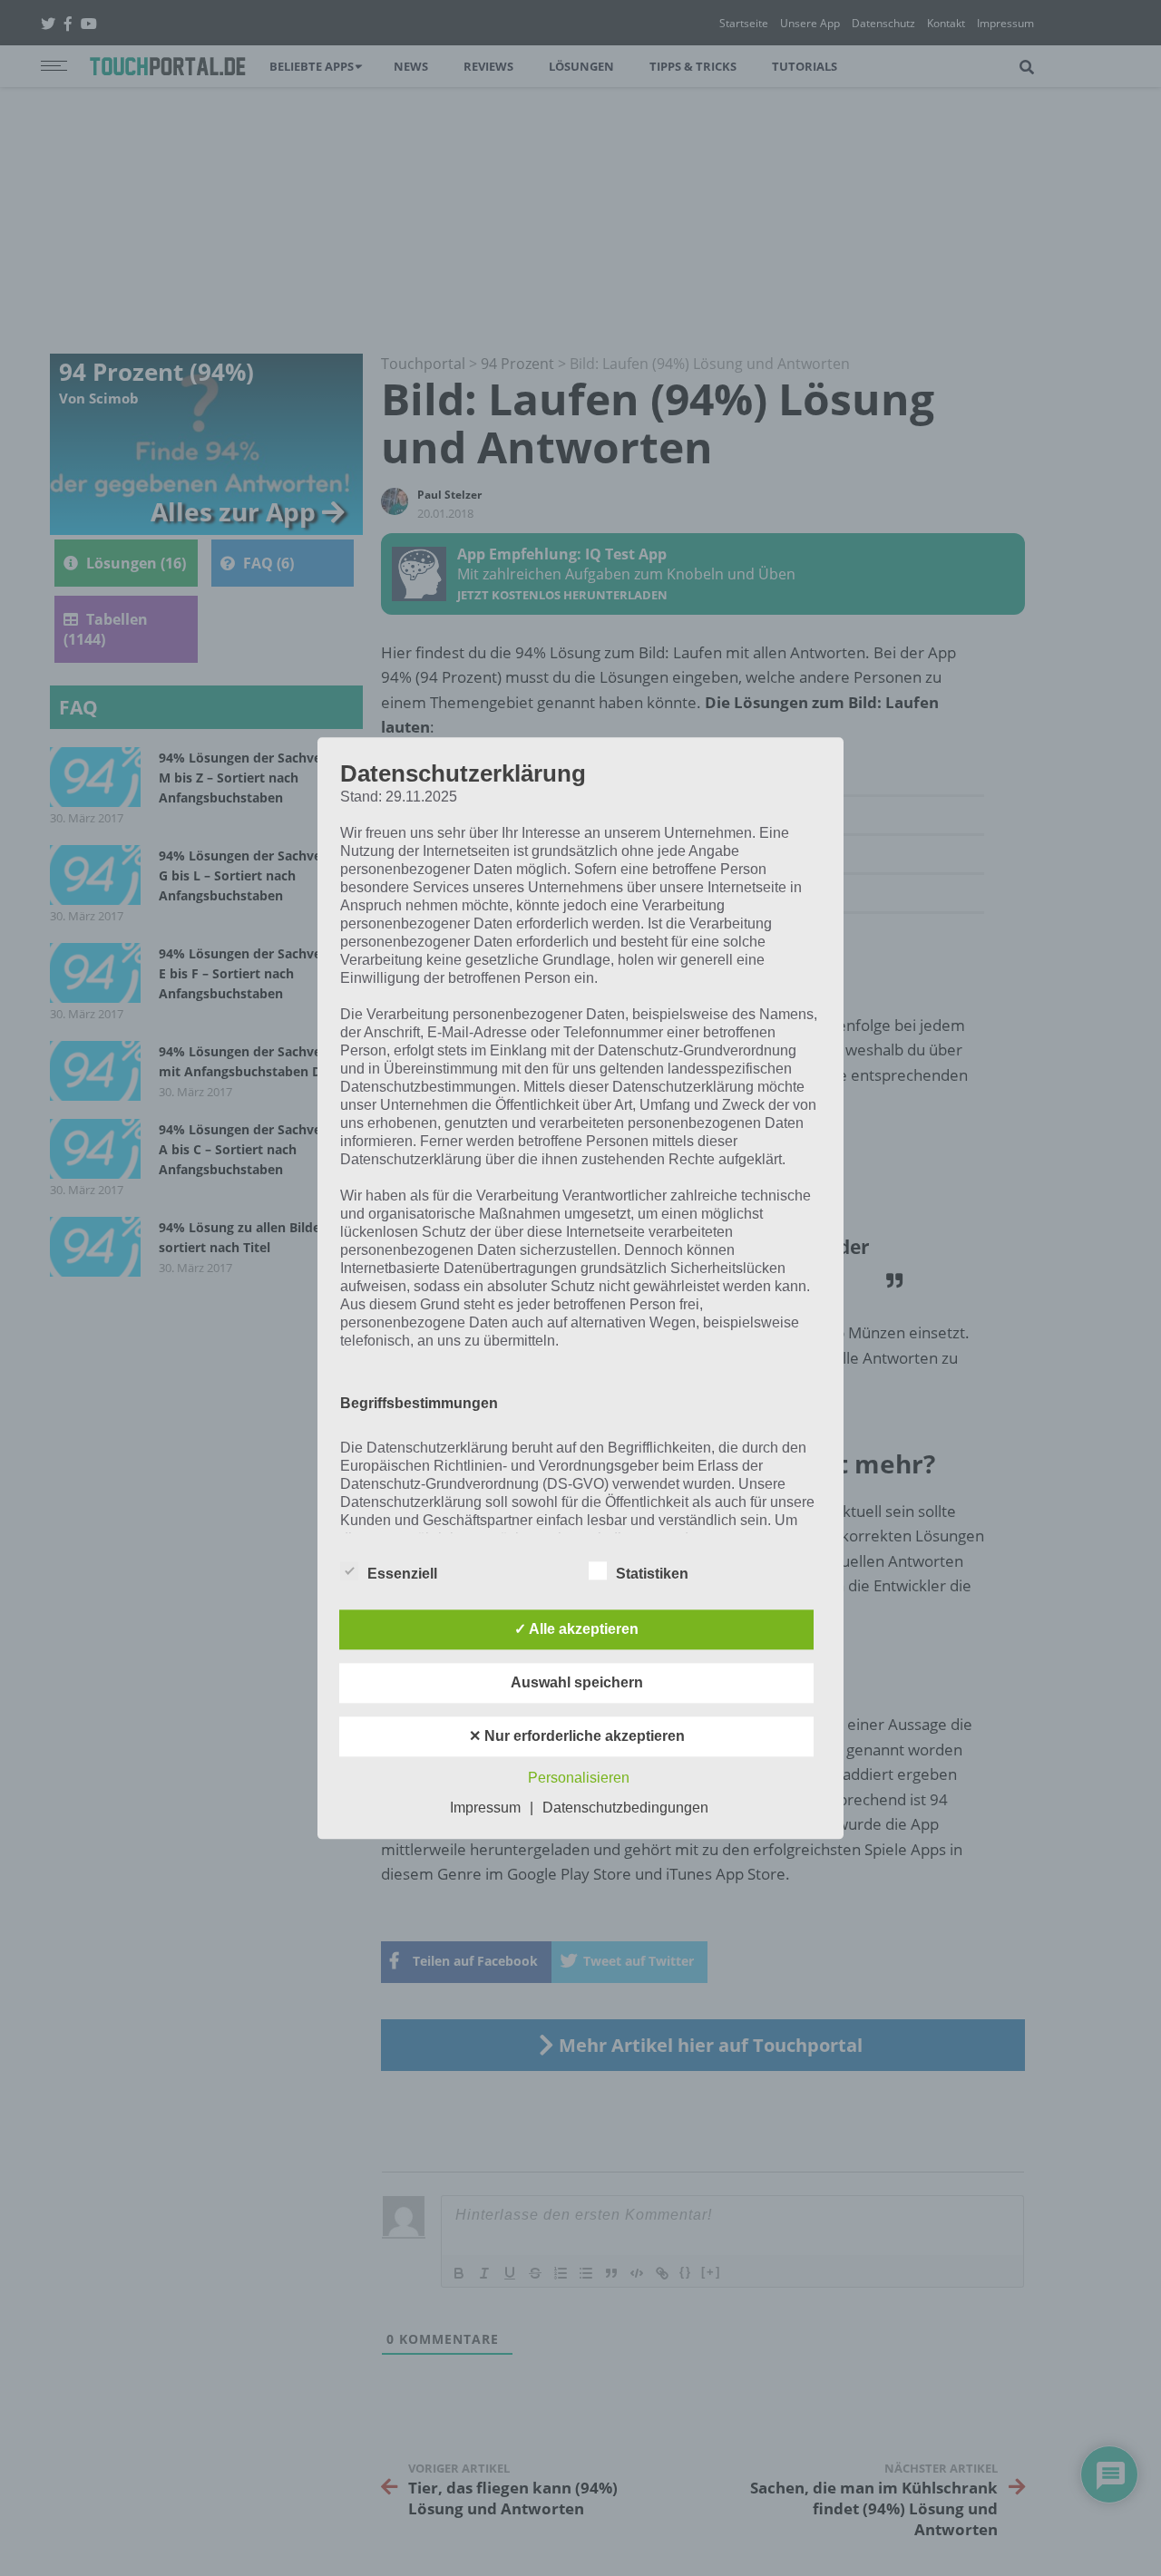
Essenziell (402, 1574)
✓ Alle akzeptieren (576, 1629)
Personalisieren (579, 1778)
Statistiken (652, 1574)
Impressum (485, 1808)
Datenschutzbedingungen (625, 1808)
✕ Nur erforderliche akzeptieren (577, 1736)
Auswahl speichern (577, 1682)
